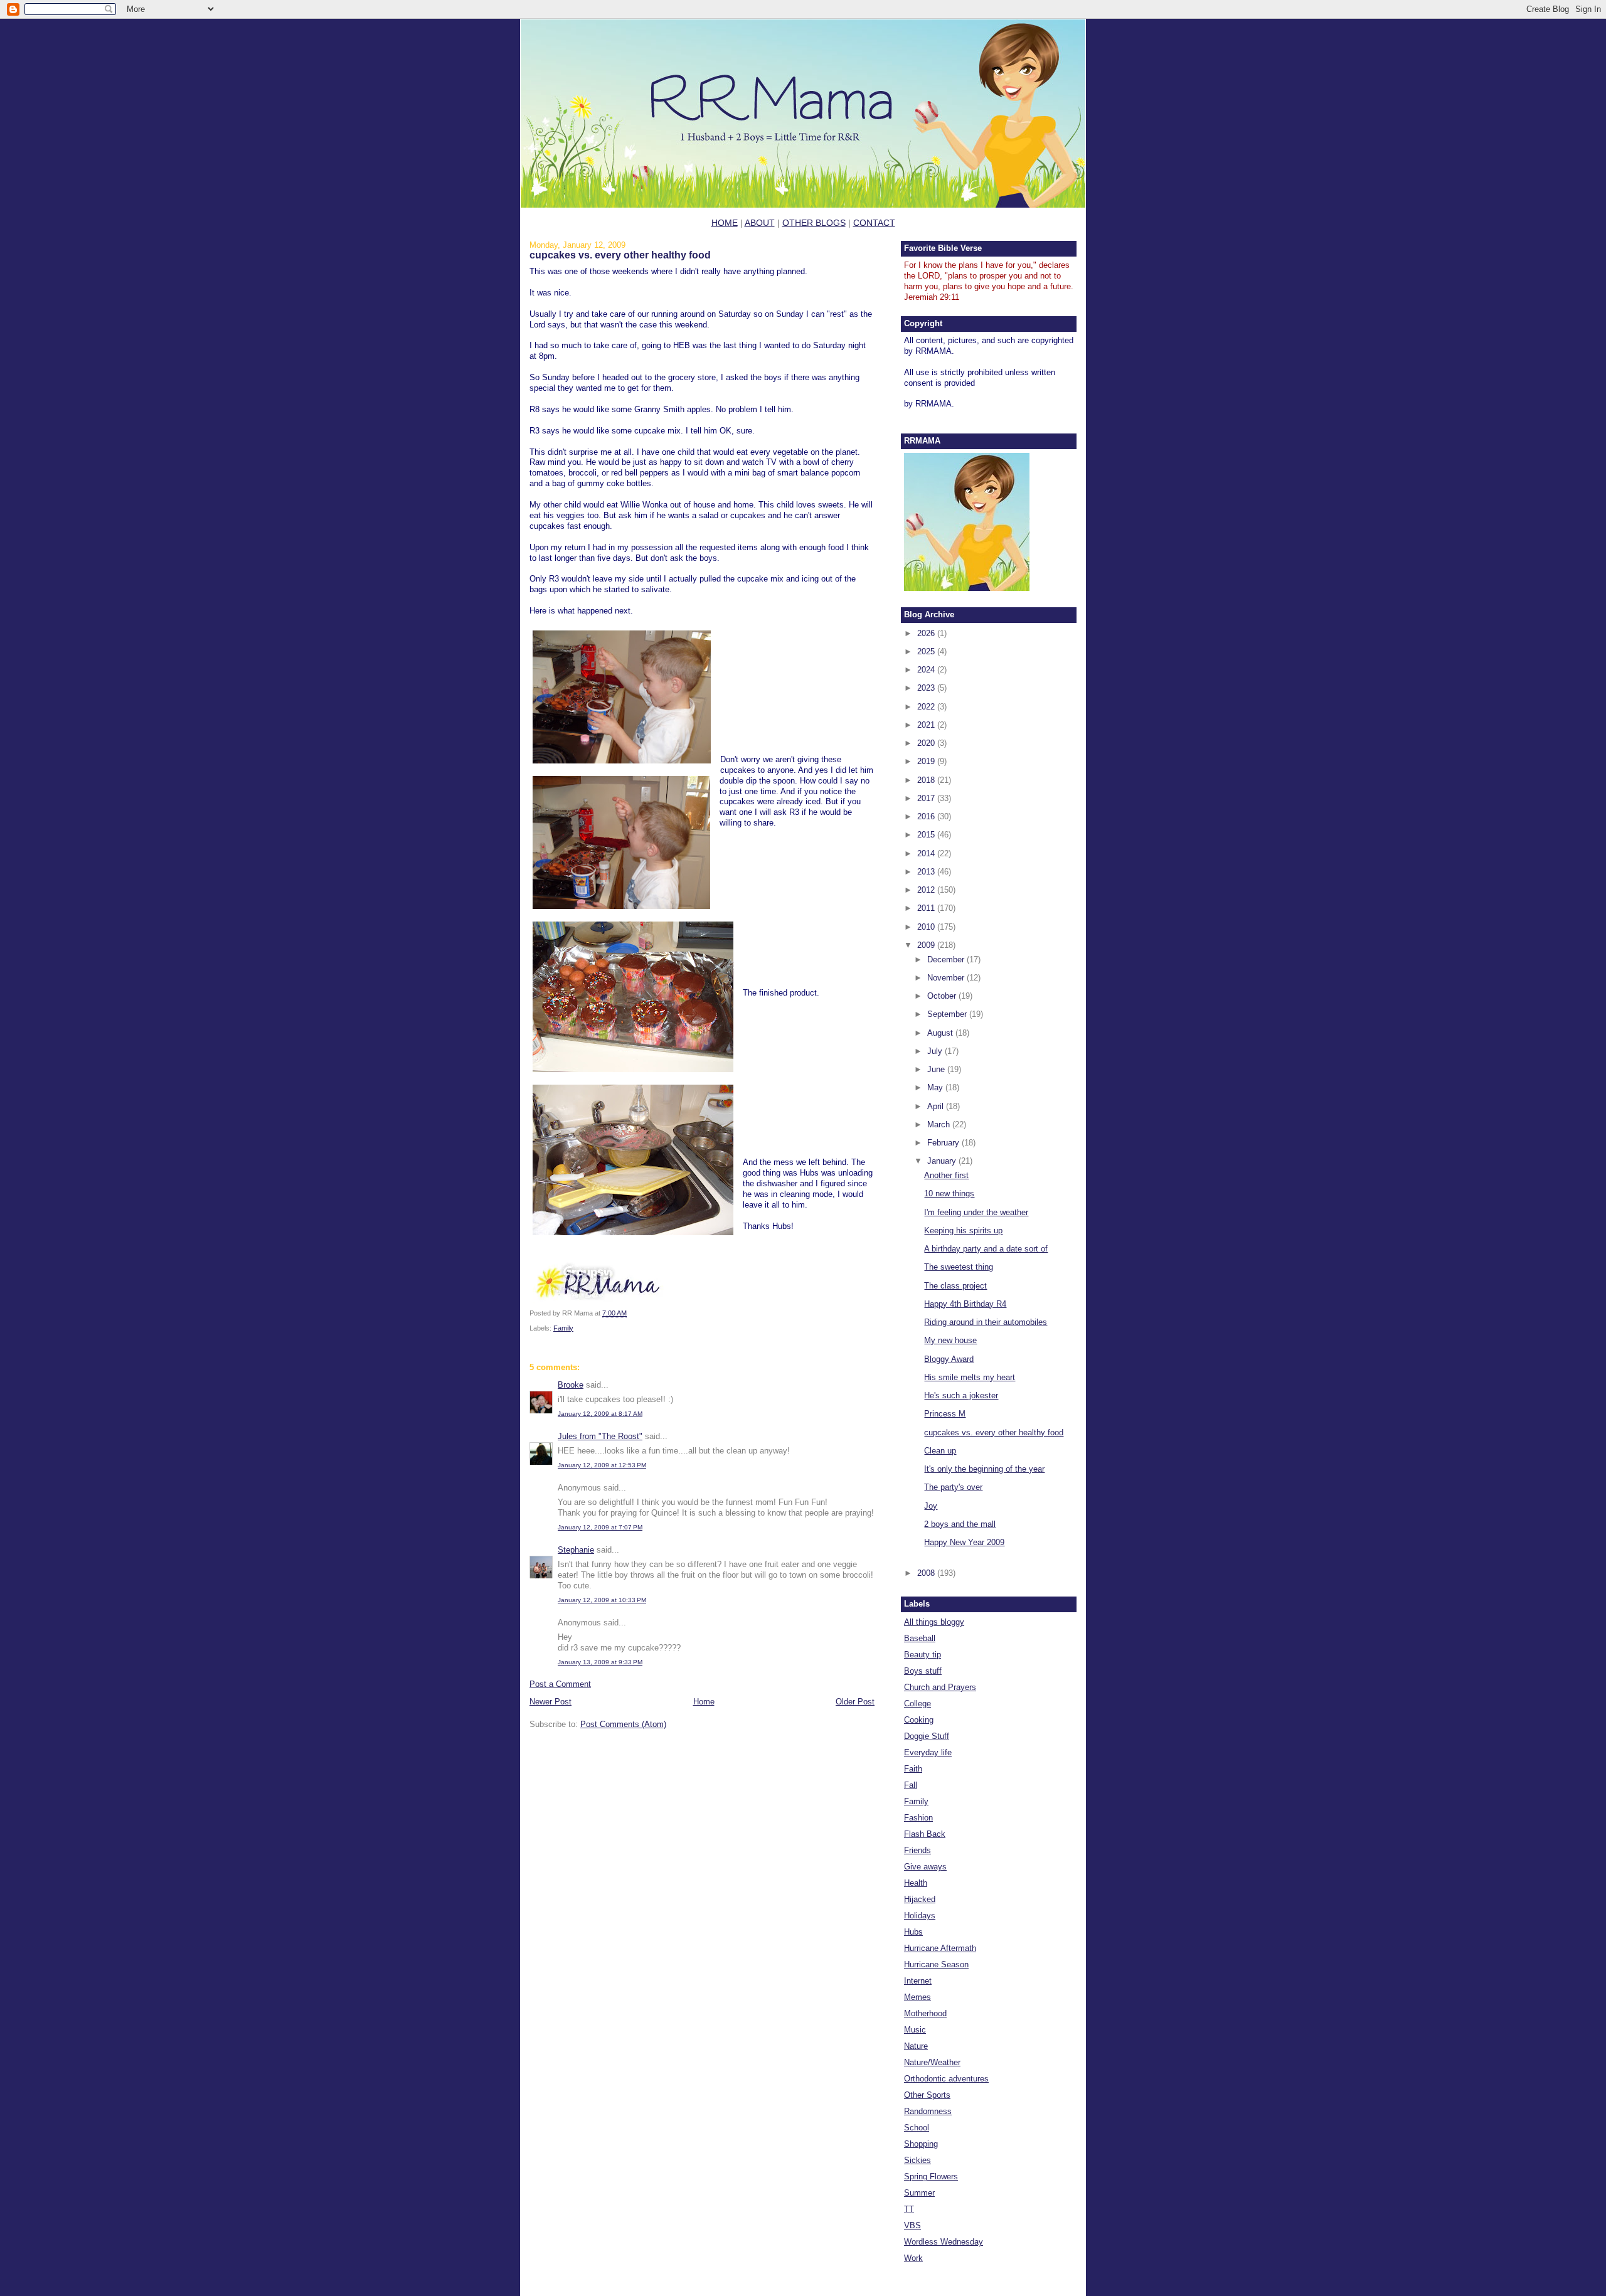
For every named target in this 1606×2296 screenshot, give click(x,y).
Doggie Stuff (927, 1736)
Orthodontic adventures (946, 2079)
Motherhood (925, 2013)
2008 (927, 1573)
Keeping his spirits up (963, 1230)
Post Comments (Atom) (623, 1724)
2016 (927, 816)
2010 (927, 927)
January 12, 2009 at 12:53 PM (602, 1465)
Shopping (921, 2144)
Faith (913, 1769)
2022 (927, 707)
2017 (927, 798)
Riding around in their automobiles (986, 1322)
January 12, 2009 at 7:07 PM (600, 1527)
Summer (919, 2193)
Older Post (855, 1702)
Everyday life (928, 1752)
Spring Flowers (931, 2176)
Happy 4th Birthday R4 (965, 1304)
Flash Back (925, 1834)
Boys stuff (923, 1671)
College (917, 1703)
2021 (927, 725)
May (936, 1087)
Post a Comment (560, 1684)
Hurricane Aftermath (940, 1948)
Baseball (920, 1638)
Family (563, 1328)
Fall (911, 1785)
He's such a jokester (961, 1395)
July (936, 1051)
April (937, 1106)
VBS (912, 2225)
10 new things (949, 1193)
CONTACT (874, 223)
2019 (927, 761)
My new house (950, 1340)
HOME (725, 223)
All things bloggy (934, 1622)
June (937, 1069)
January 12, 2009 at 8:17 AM (600, 1414)
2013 (927, 872)
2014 (927, 853)
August (941, 1033)
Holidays (920, 1916)
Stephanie (576, 1550)
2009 (927, 945)
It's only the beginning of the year (984, 1469)
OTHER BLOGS (814, 223)
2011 (927, 908)
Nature (916, 2046)
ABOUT (760, 223)
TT (909, 2209)
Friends (917, 1850)
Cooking (919, 1720)
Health (916, 1883)
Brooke (571, 1385)
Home (704, 1702)
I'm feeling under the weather (976, 1212)
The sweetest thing (959, 1267)
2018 (927, 780)
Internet (918, 1981)
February (944, 1143)
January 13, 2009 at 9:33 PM (600, 1662)
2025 (927, 651)
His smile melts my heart (970, 1377)
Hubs (913, 1932)
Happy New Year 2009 (964, 1542)
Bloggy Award (949, 1359)
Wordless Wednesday (944, 2242)
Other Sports (927, 2095)
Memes (917, 1997)
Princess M (945, 1414)
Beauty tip (923, 1655)
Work (913, 2258)
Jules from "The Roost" (600, 1436)
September (948, 1014)
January (943, 1161)
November (947, 978)
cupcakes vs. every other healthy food (620, 255)
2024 (927, 670)
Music (915, 2030)
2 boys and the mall (960, 1524)
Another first (946, 1175)
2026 (927, 633)
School (917, 2128)
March (940, 1124)
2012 (927, 890)
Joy (931, 1506)
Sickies (917, 2160)
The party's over (953, 1487)
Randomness (928, 2111)
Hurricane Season (936, 1964)
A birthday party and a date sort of (986, 1249)
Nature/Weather (932, 2062)
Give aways (925, 1867)
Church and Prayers (940, 1687)
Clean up (940, 1451)
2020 (927, 743)
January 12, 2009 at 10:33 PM (602, 1600)
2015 (927, 835)
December (947, 959)
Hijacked (920, 1899)
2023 (927, 688)
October (943, 996)
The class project (955, 1286)
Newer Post (550, 1702)
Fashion (918, 1818)
